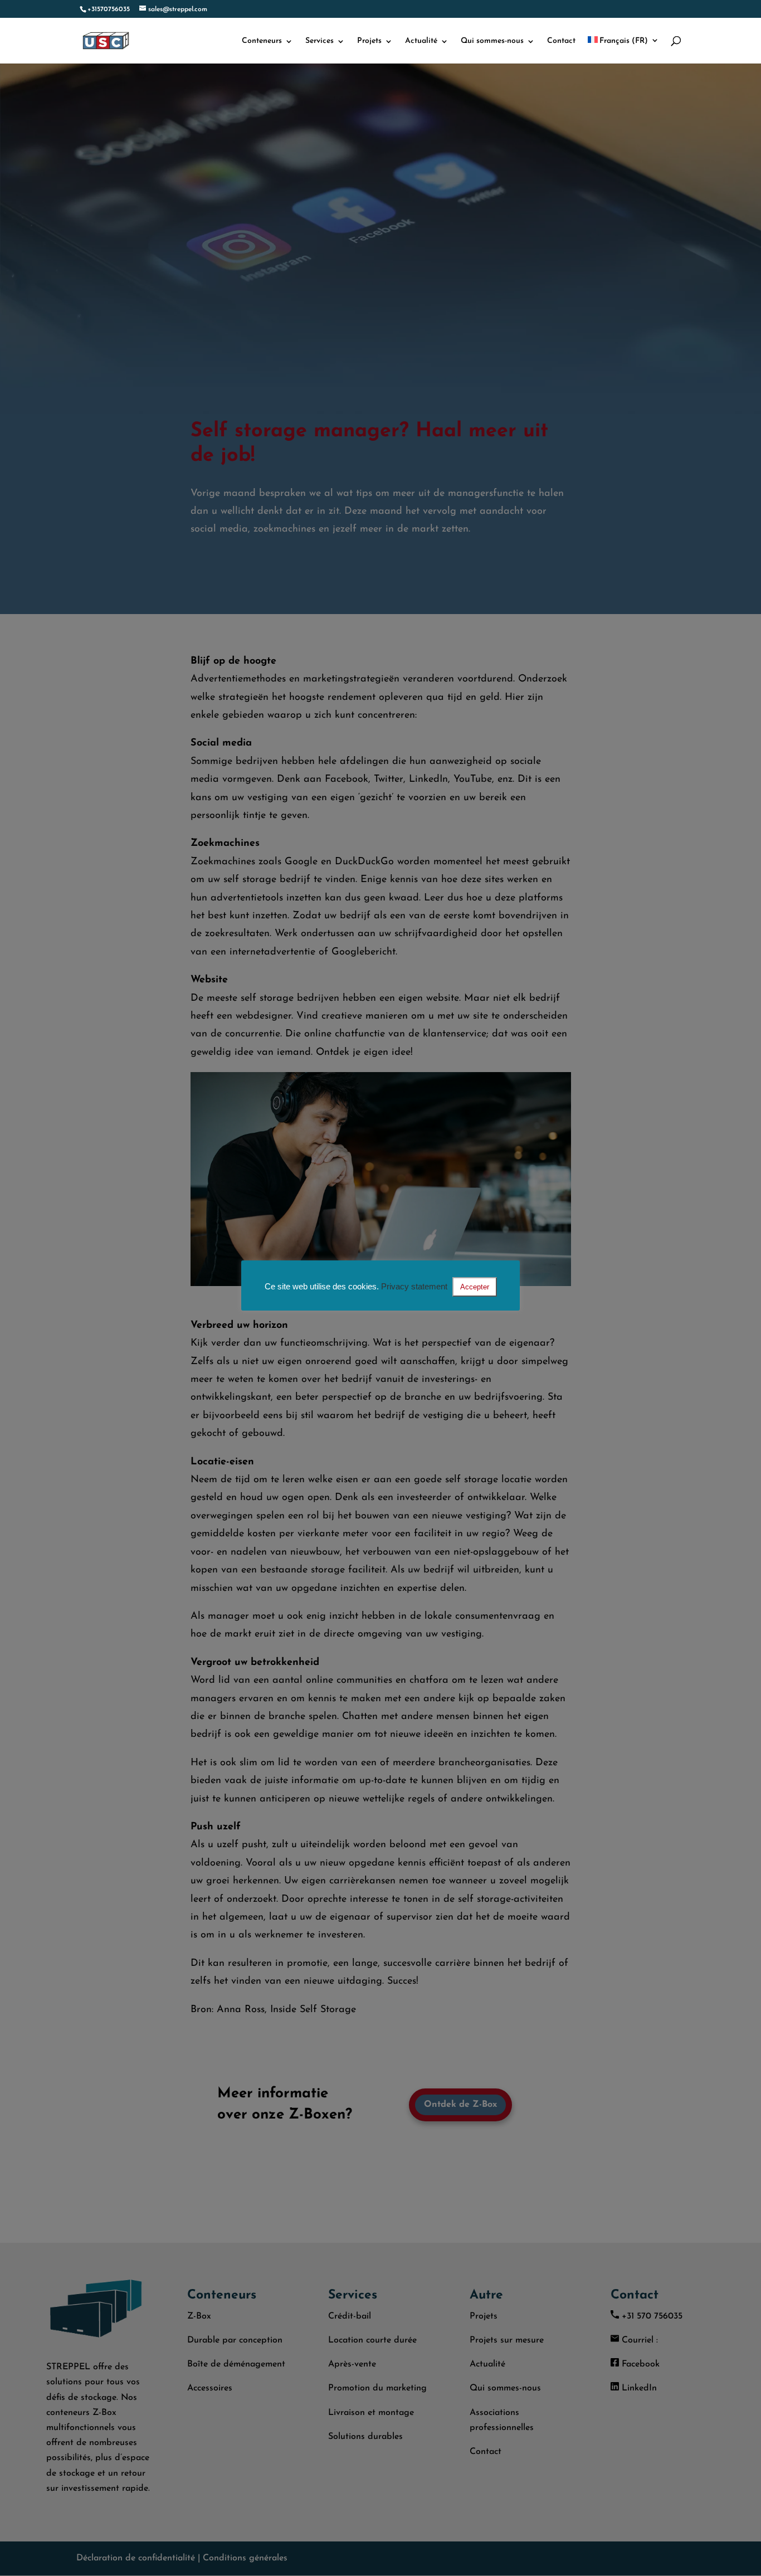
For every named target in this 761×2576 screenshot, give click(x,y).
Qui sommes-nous (492, 41)
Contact (561, 41)
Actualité (421, 41)
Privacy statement (414, 1286)
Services (319, 41)
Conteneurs (262, 41)
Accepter (475, 1287)
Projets (369, 41)
